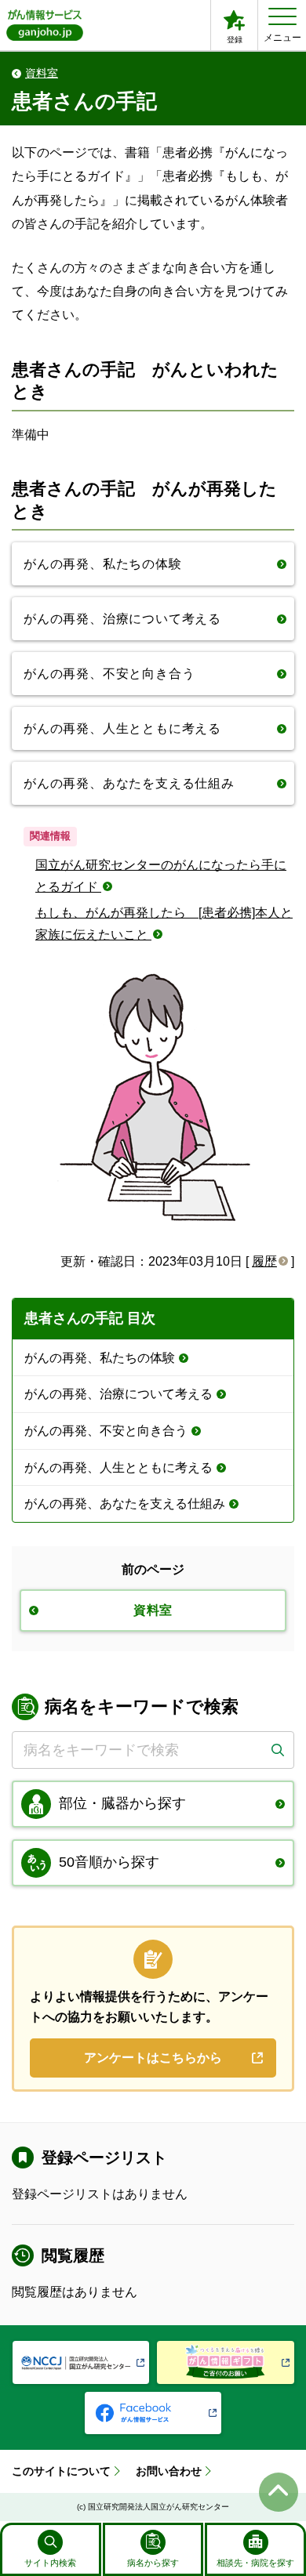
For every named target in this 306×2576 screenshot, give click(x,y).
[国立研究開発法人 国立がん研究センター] (81, 2362)
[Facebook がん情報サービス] (153, 2413)
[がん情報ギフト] (226, 2362)
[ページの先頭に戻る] (279, 2492)
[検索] (277, 1750)
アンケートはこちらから (153, 2058)
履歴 (264, 1261)
